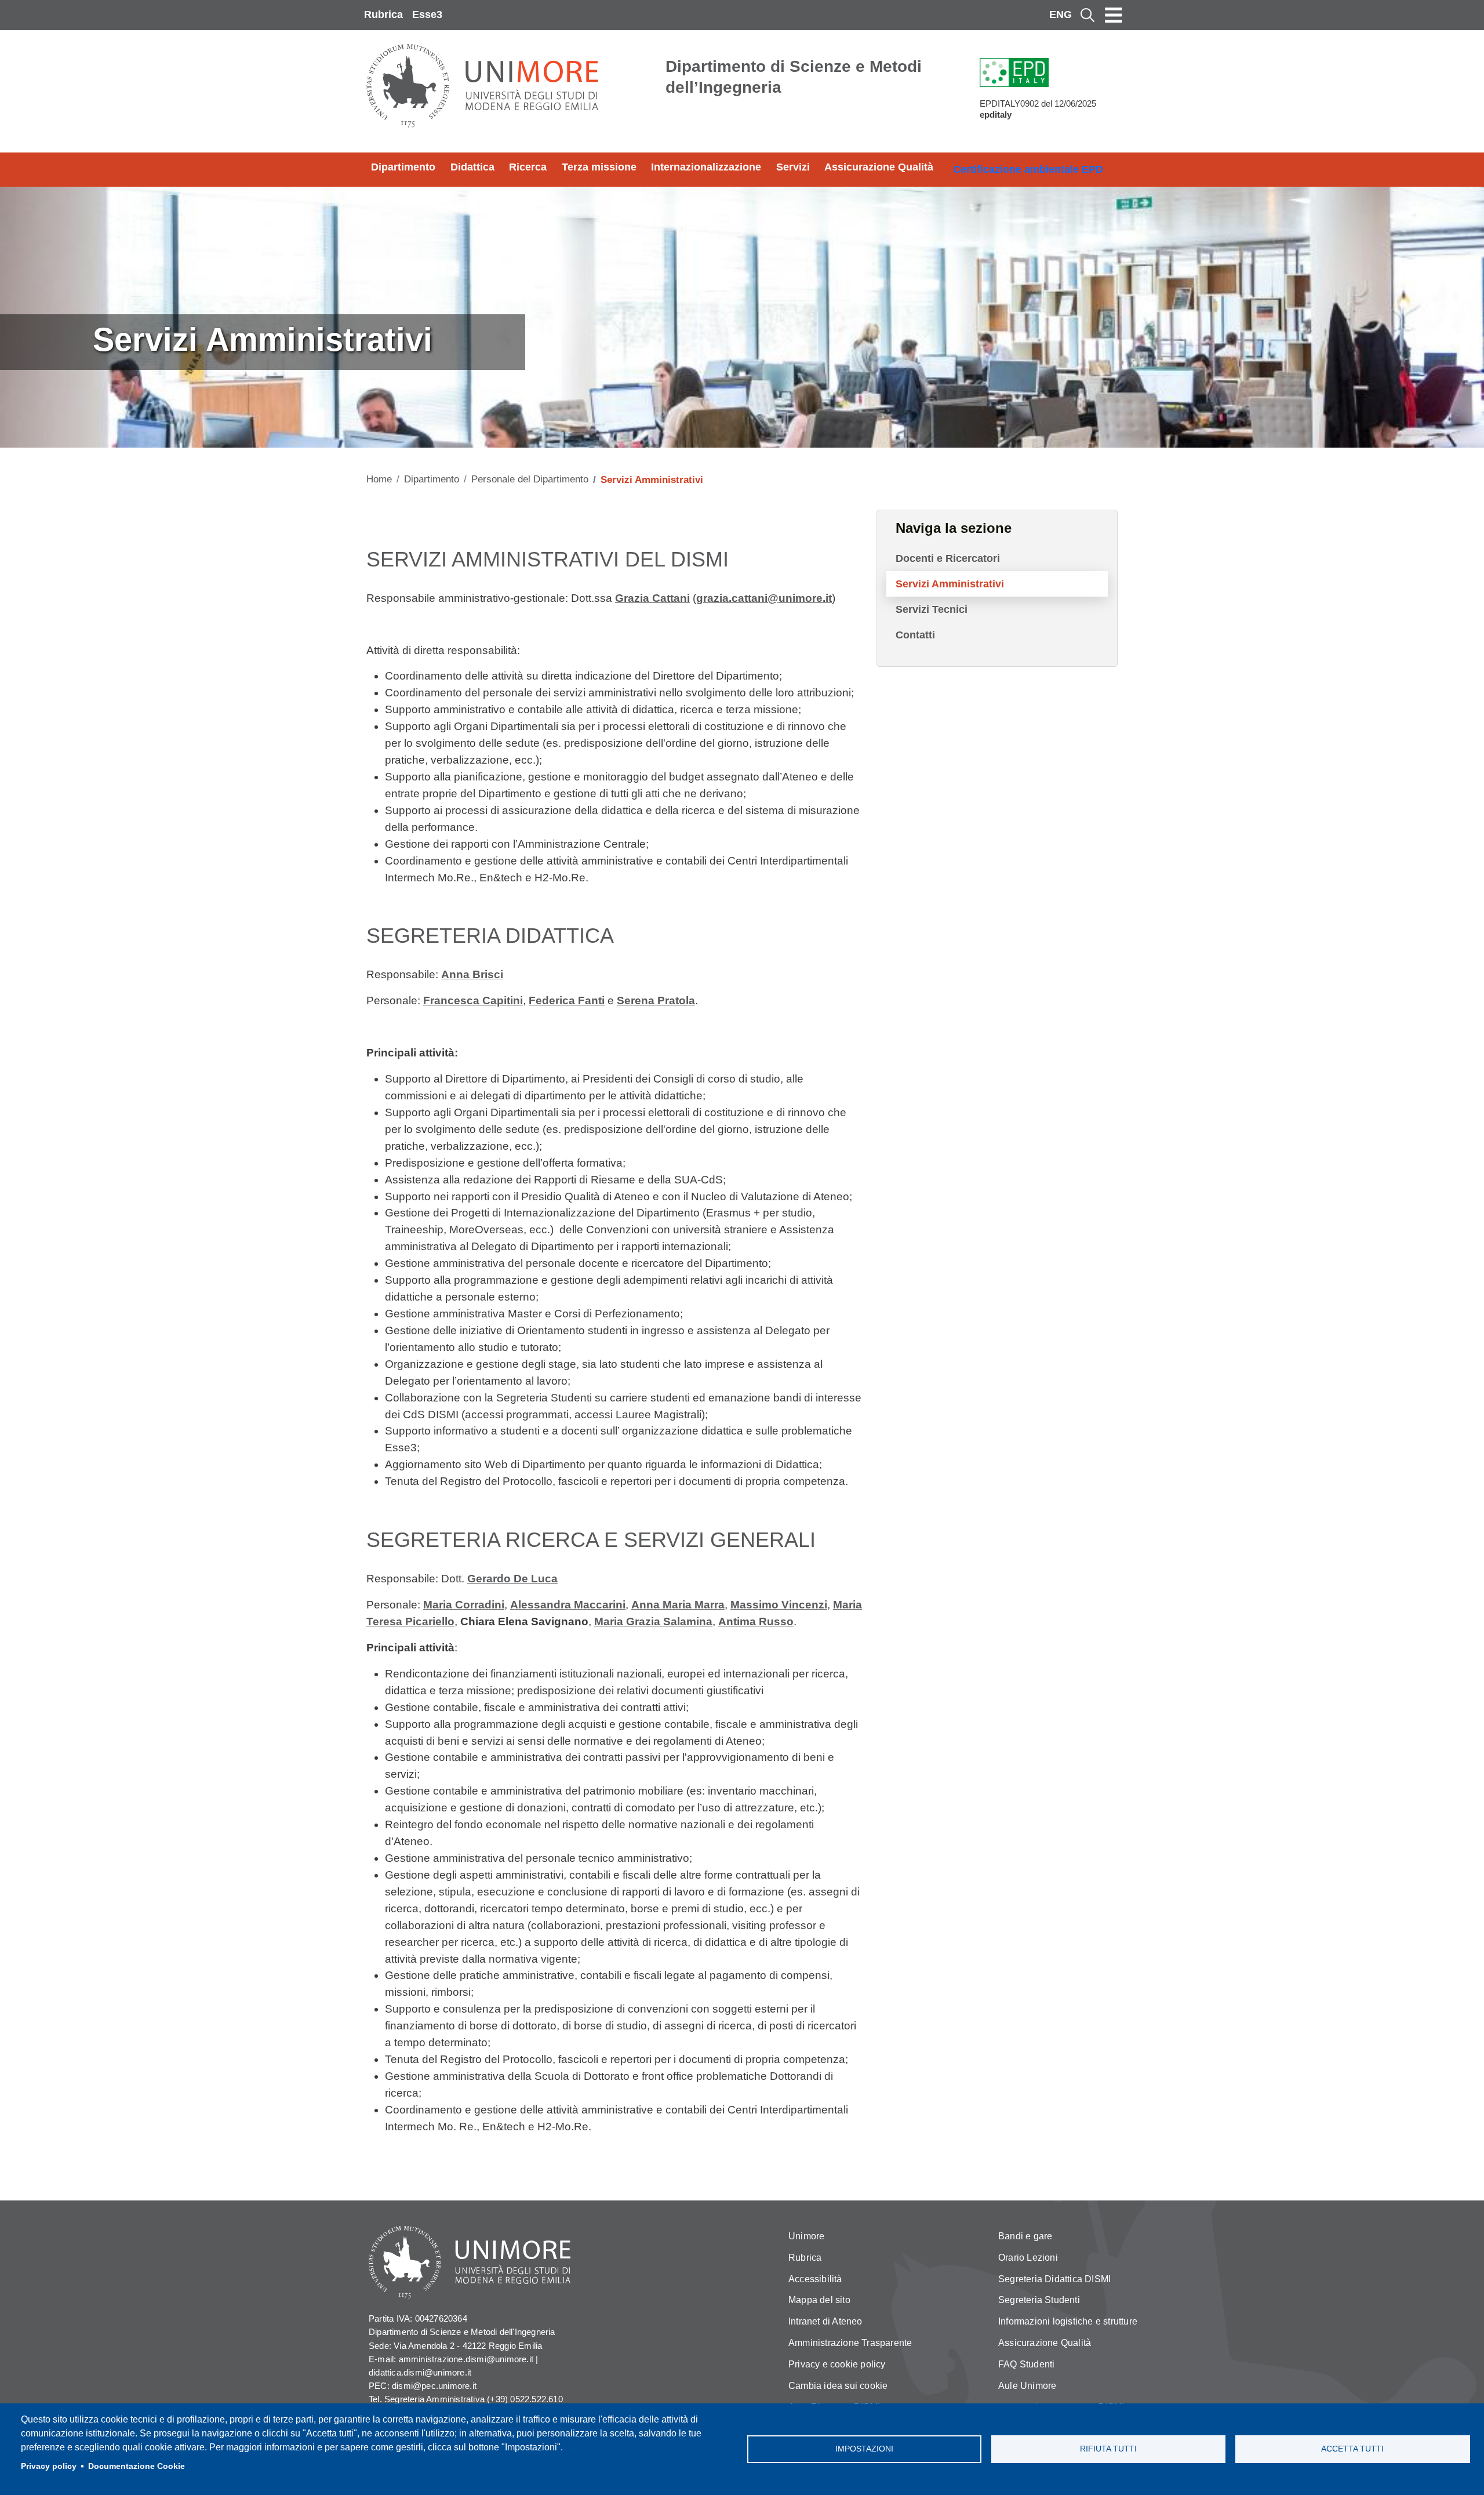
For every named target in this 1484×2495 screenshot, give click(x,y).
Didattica (472, 167)
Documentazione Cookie (137, 2466)
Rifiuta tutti (1108, 2449)
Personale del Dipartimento (530, 479)
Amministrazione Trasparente (850, 2343)
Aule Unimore (1027, 2386)
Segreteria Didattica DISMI (1054, 2279)
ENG (1061, 14)
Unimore (806, 2236)
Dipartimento (403, 167)
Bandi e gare (1025, 2236)
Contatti (915, 635)
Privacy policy (49, 2466)
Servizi (793, 167)
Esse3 (427, 14)
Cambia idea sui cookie (838, 2386)
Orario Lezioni (1028, 2258)
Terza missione (599, 167)
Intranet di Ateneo (825, 2321)
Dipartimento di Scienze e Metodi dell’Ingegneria (794, 77)
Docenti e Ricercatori (948, 558)
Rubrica (383, 14)
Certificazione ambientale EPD (1028, 169)
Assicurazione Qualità (879, 167)
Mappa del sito (819, 2300)
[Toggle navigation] (1114, 15)
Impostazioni (864, 2449)
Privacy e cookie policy (837, 2364)
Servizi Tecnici (932, 609)
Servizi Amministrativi (950, 584)
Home (379, 479)
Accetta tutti (1352, 2449)
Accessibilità (815, 2279)
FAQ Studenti (1026, 2364)
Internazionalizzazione (706, 167)
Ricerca (528, 167)
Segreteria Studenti (1039, 2300)
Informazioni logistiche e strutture (1068, 2321)
